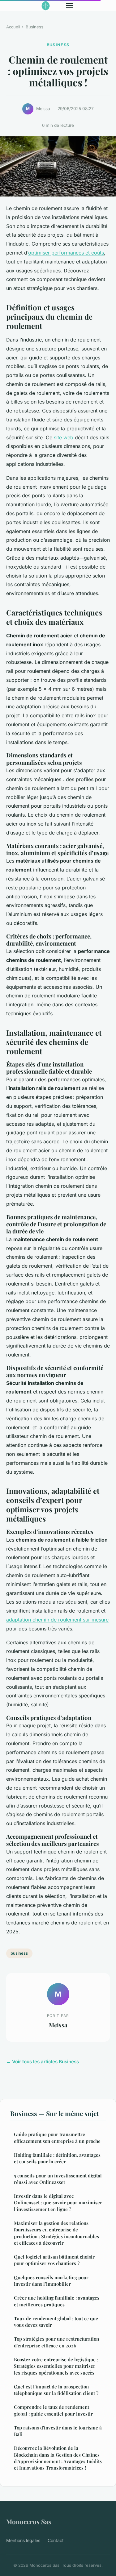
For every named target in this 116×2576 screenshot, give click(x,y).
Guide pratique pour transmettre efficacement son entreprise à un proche (57, 2137)
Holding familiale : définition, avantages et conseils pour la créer (57, 2158)
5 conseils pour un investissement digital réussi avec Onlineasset (58, 2179)
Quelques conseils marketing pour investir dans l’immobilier (51, 2281)
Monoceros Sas (29, 2521)
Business (34, 27)
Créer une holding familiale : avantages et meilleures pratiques (57, 2301)
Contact (56, 2540)
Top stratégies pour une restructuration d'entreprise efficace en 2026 (56, 2342)
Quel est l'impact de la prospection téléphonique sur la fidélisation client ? (56, 2390)
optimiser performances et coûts (66, 253)
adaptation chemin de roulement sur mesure (57, 1620)
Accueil (13, 27)
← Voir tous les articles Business (43, 2062)
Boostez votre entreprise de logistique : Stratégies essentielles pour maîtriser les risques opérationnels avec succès (56, 2366)
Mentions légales (23, 2540)
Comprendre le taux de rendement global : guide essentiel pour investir (53, 2410)
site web (64, 437)
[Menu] (70, 6)
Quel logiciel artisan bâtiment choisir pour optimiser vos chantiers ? (54, 2260)
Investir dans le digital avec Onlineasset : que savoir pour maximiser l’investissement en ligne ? (58, 2203)
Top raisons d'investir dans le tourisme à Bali (58, 2431)
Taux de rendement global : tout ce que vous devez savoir (56, 2322)
